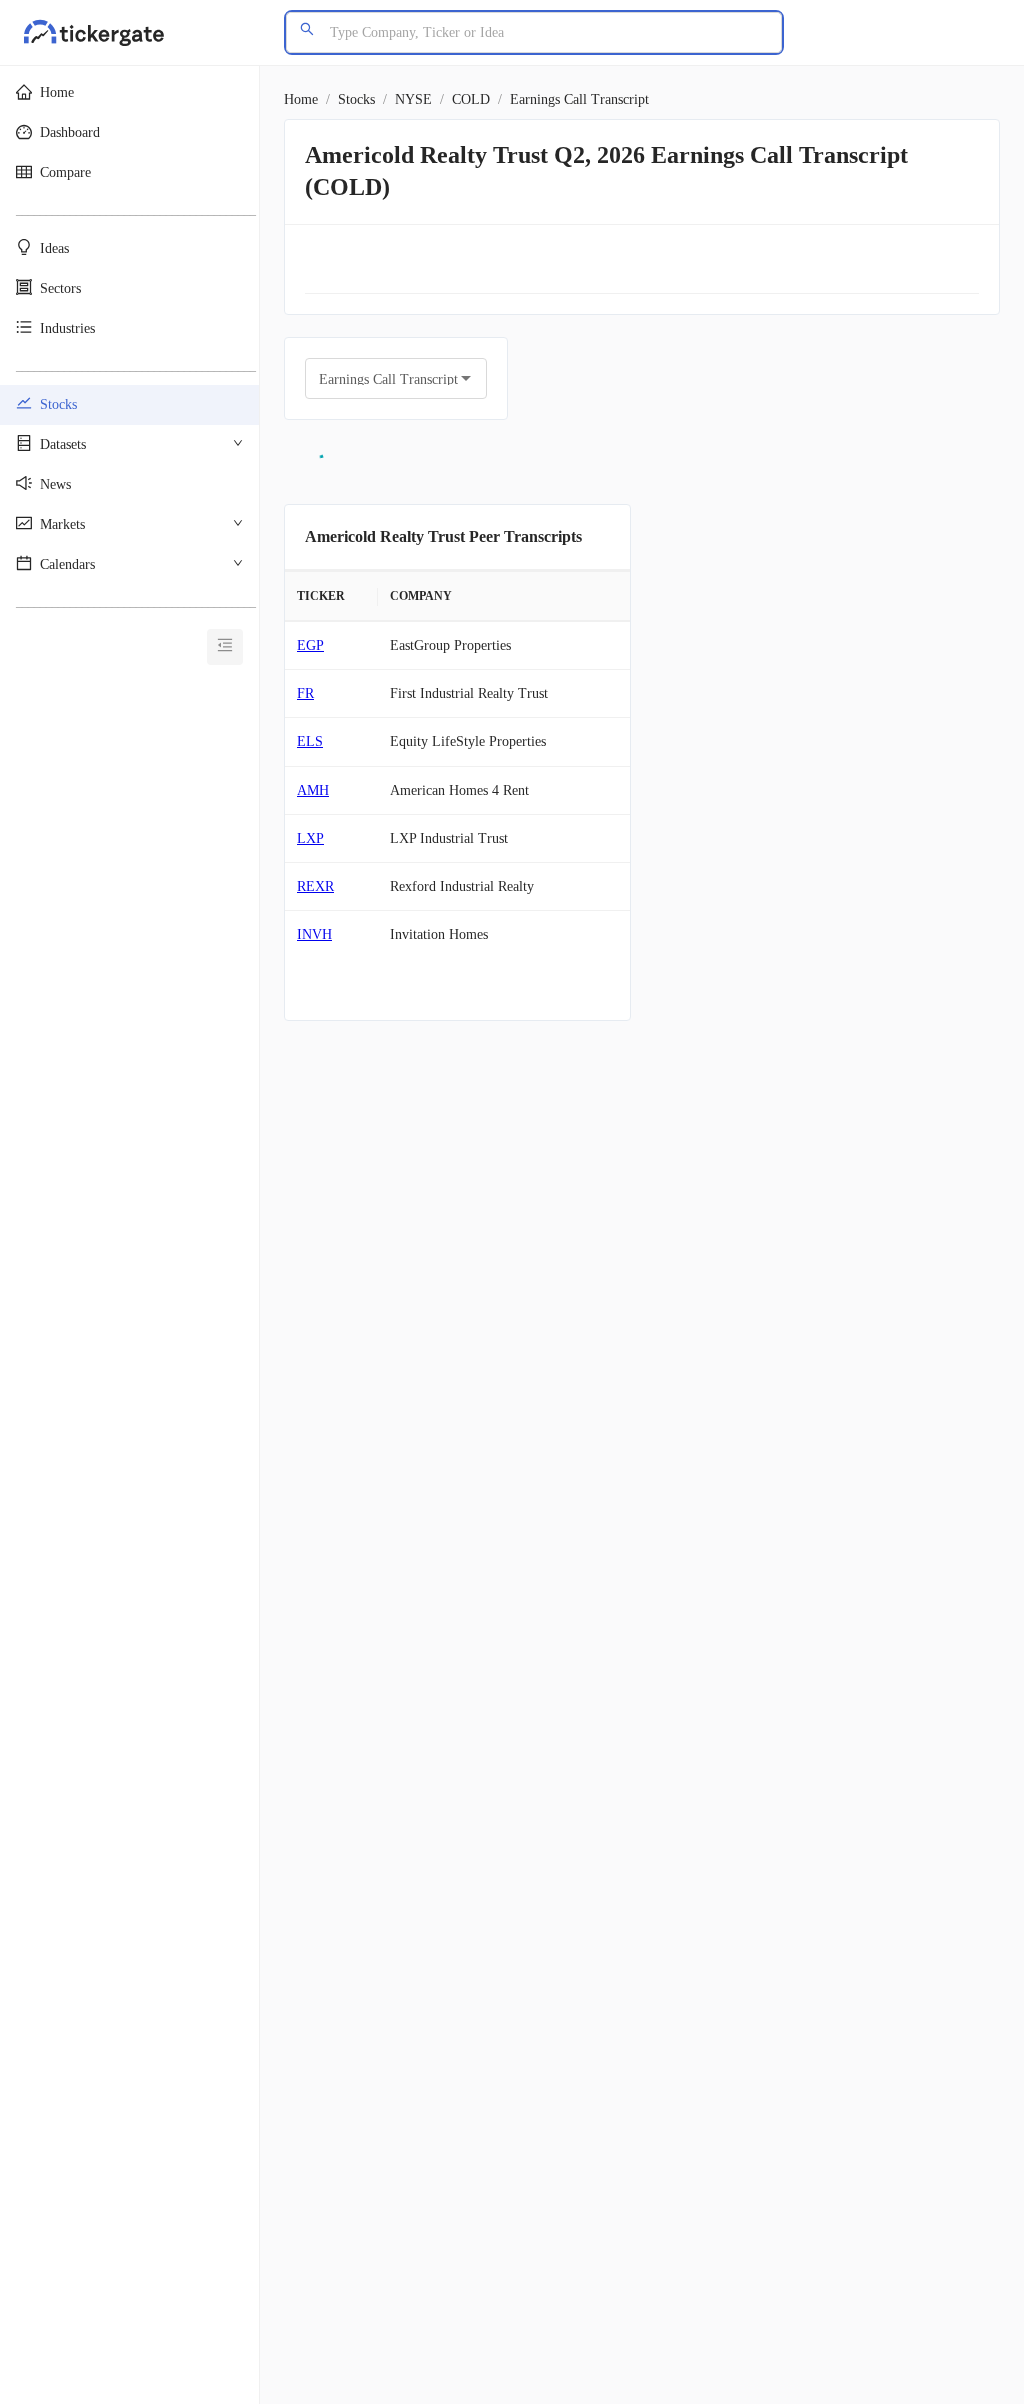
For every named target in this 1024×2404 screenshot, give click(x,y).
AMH (313, 790)
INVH (314, 934)
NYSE (413, 99)
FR (305, 693)
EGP (310, 645)
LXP (310, 838)
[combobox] (381, 378)
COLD (471, 99)
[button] (129, 93)
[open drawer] (225, 647)
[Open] (466, 378)
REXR (315, 886)
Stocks (356, 99)
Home (301, 99)
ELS (310, 741)
